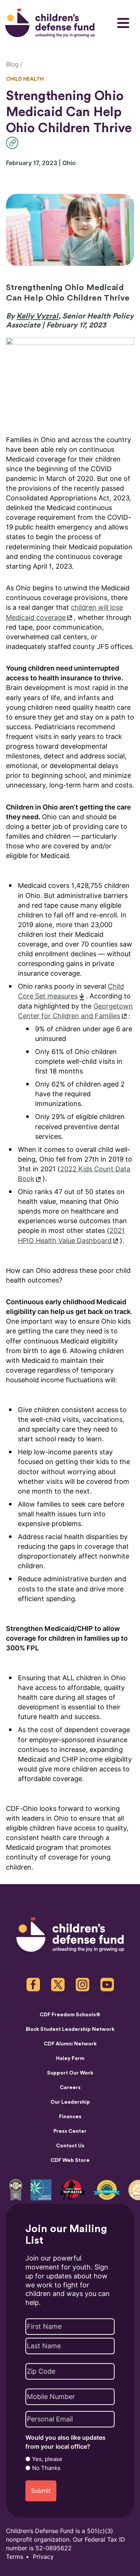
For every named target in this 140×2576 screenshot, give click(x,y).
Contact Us (70, 2146)
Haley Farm (70, 2058)
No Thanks (46, 2468)
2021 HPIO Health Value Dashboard (71, 1235)
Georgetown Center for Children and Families (75, 1011)
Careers (70, 2088)
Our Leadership (70, 2102)
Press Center (70, 2131)
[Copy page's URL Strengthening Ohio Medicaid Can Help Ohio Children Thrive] (14, 143)
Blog (12, 64)
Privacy (43, 2557)
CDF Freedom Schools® (70, 2015)
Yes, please (47, 2459)
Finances (70, 2117)
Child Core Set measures (71, 991)
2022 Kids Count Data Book (74, 1174)
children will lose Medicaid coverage (64, 612)
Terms (15, 2557)
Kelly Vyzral (37, 316)
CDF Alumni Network (70, 2044)
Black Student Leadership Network (70, 2029)
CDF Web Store (70, 2160)
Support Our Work (70, 2073)
